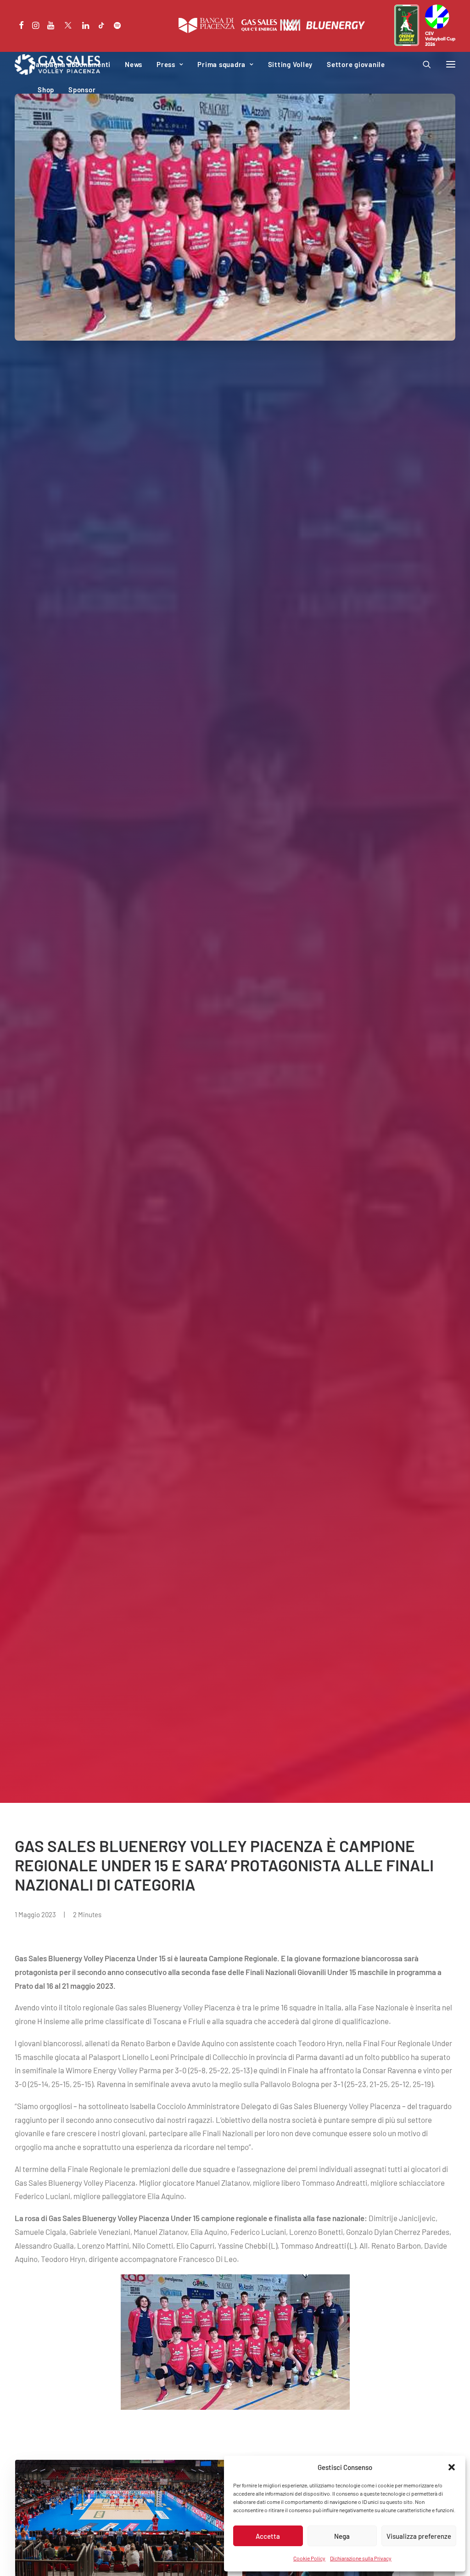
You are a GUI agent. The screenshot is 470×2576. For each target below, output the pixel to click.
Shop (46, 90)
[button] (452, 2467)
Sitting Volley (291, 64)
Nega (342, 2536)
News (134, 64)
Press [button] (166, 64)
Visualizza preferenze (419, 2536)
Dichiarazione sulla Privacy (361, 2558)
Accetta (268, 2536)
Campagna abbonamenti (71, 64)
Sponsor (82, 90)
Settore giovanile (356, 64)
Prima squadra (221, 64)
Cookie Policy (309, 2558)
